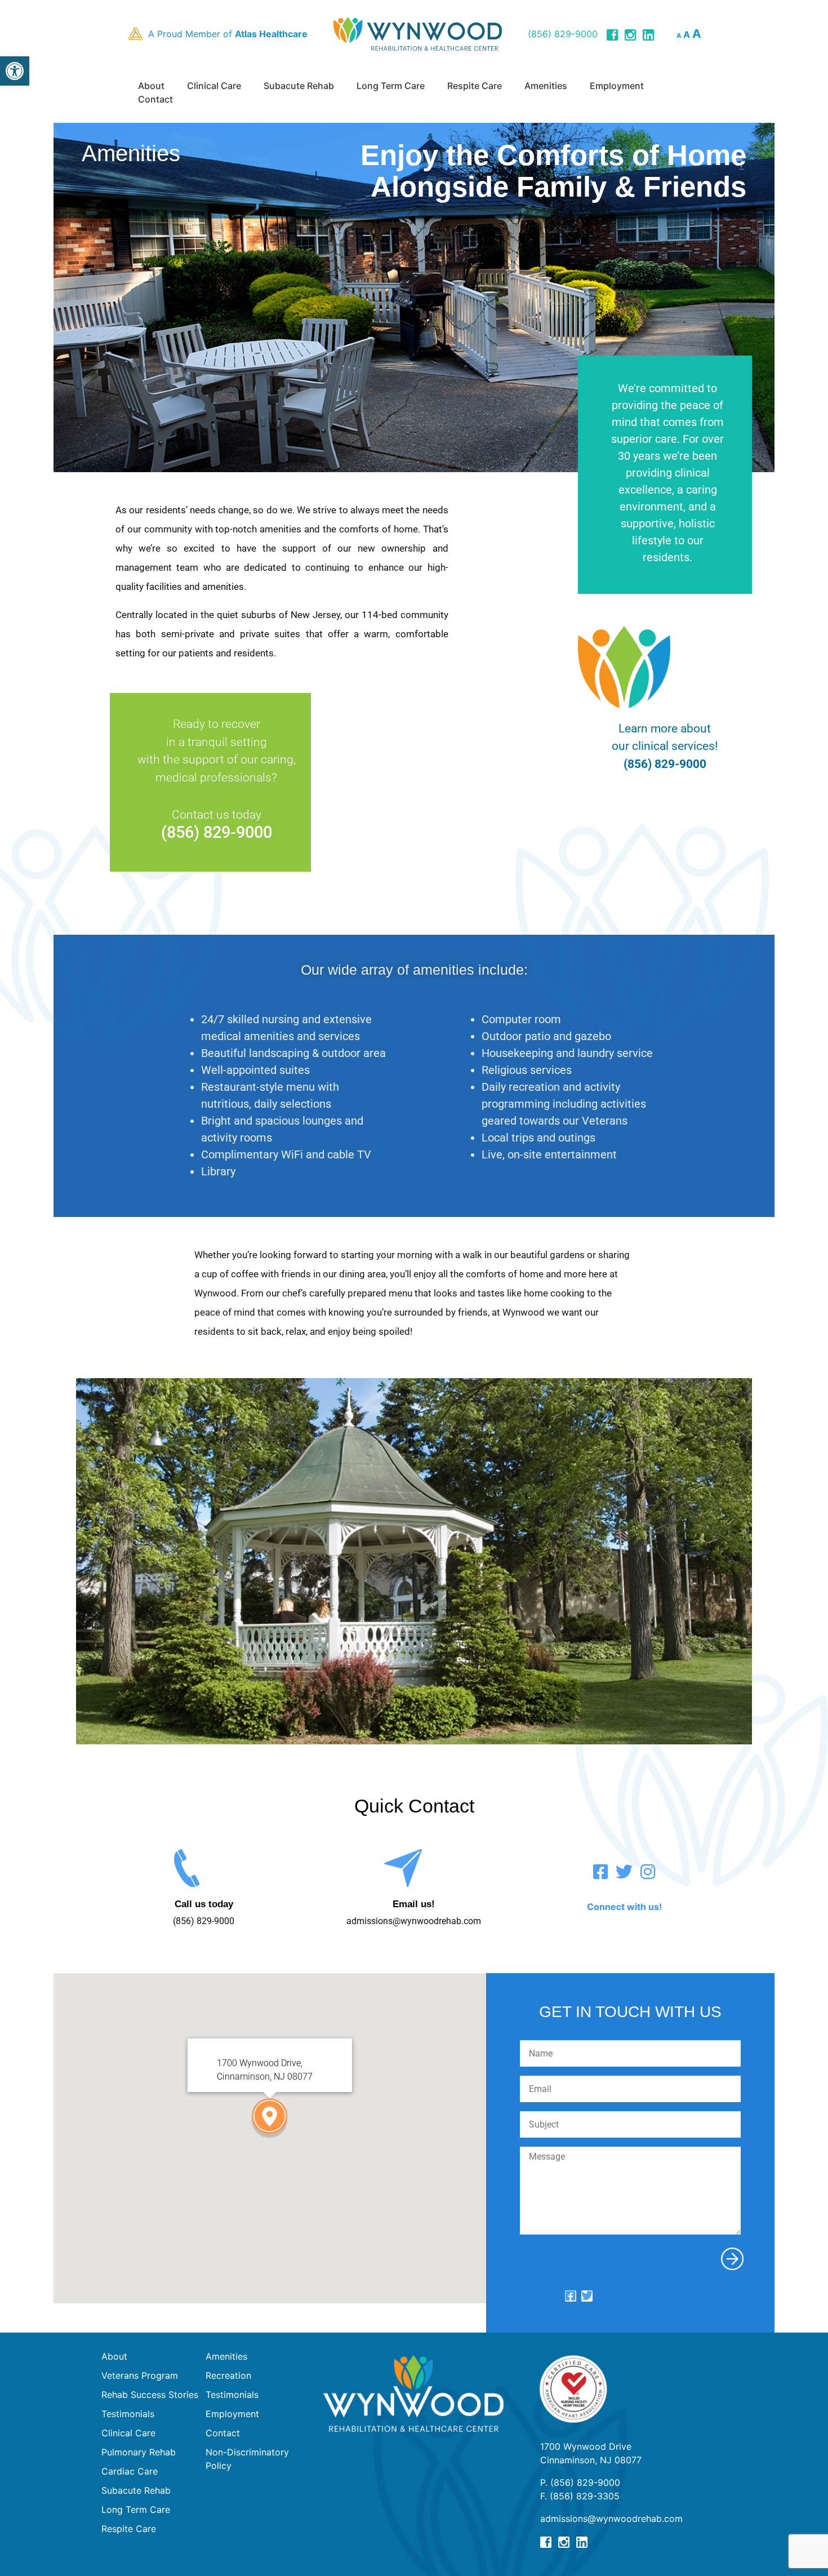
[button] (15, 71)
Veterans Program (140, 2375)
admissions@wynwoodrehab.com (414, 1921)
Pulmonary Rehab (139, 2452)
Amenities (546, 86)
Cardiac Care (130, 2471)
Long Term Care (391, 86)
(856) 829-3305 (585, 2496)
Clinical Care (214, 86)
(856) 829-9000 (563, 34)
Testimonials (128, 2414)
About (151, 86)
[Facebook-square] (600, 1872)
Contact (155, 99)
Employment (617, 86)
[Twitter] (624, 1872)
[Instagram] (648, 1872)
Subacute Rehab (299, 86)
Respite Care (475, 86)
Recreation (228, 2375)
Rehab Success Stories (150, 2395)
